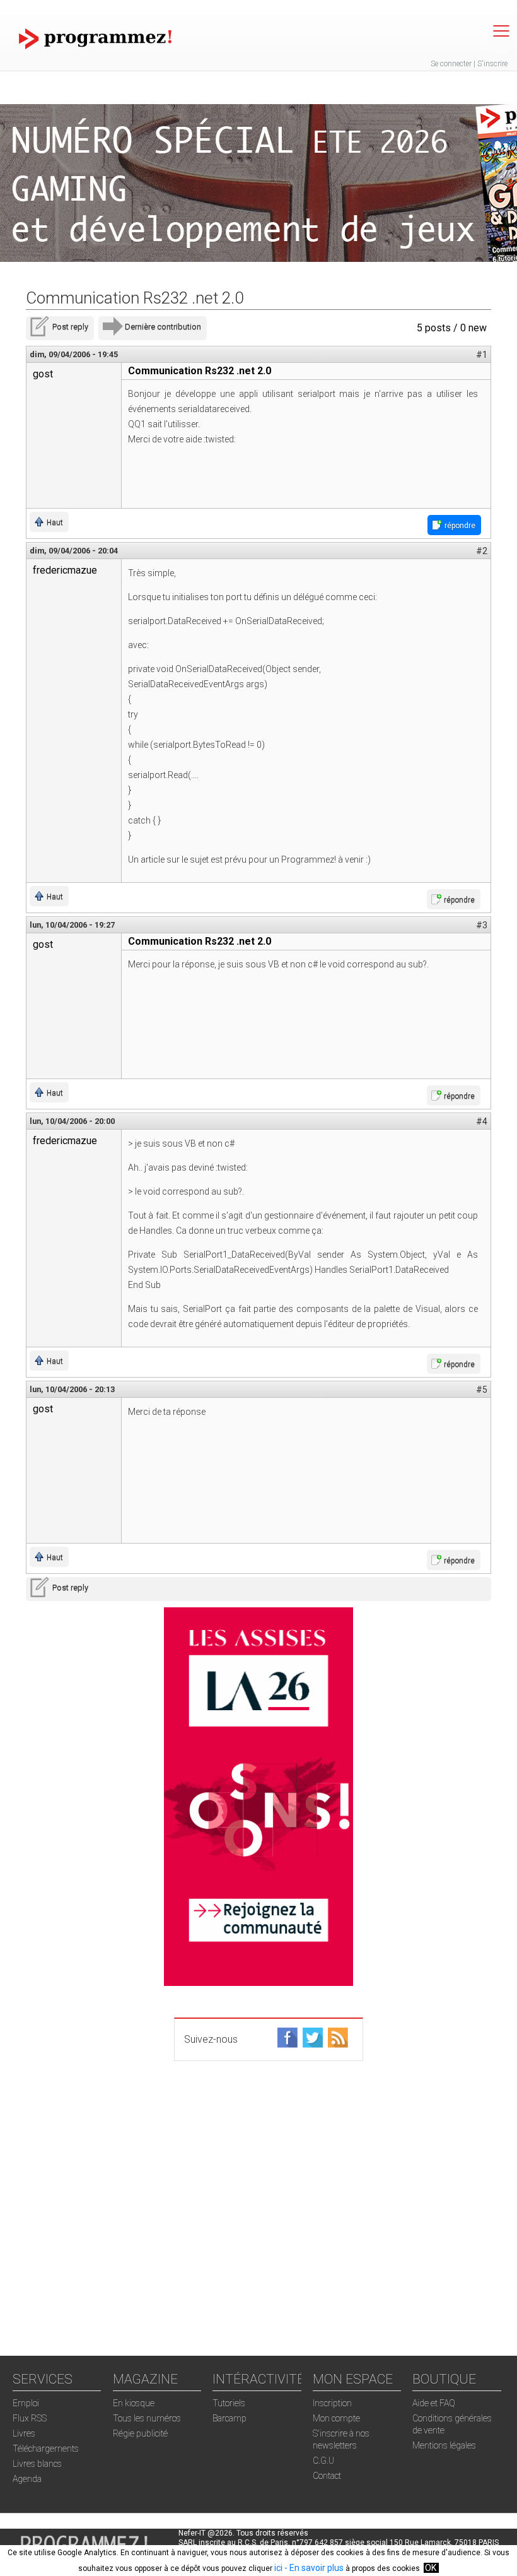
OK (431, 2568)
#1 (482, 355)
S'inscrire (492, 64)
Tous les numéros (147, 2418)
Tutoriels (229, 2403)
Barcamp (229, 2418)
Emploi (26, 2403)
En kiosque (134, 2403)
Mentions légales (444, 2445)
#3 (482, 925)
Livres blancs (37, 2464)
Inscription (332, 2403)
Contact (327, 2476)
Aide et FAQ (434, 2403)
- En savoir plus (313, 2568)
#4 (482, 1121)
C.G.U (323, 2461)
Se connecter (451, 64)
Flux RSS (30, 2418)
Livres (24, 2433)
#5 (482, 1390)
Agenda (27, 2479)
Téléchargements (46, 2449)
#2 (482, 551)
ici (278, 2568)
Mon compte (336, 2418)
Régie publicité (140, 2433)
